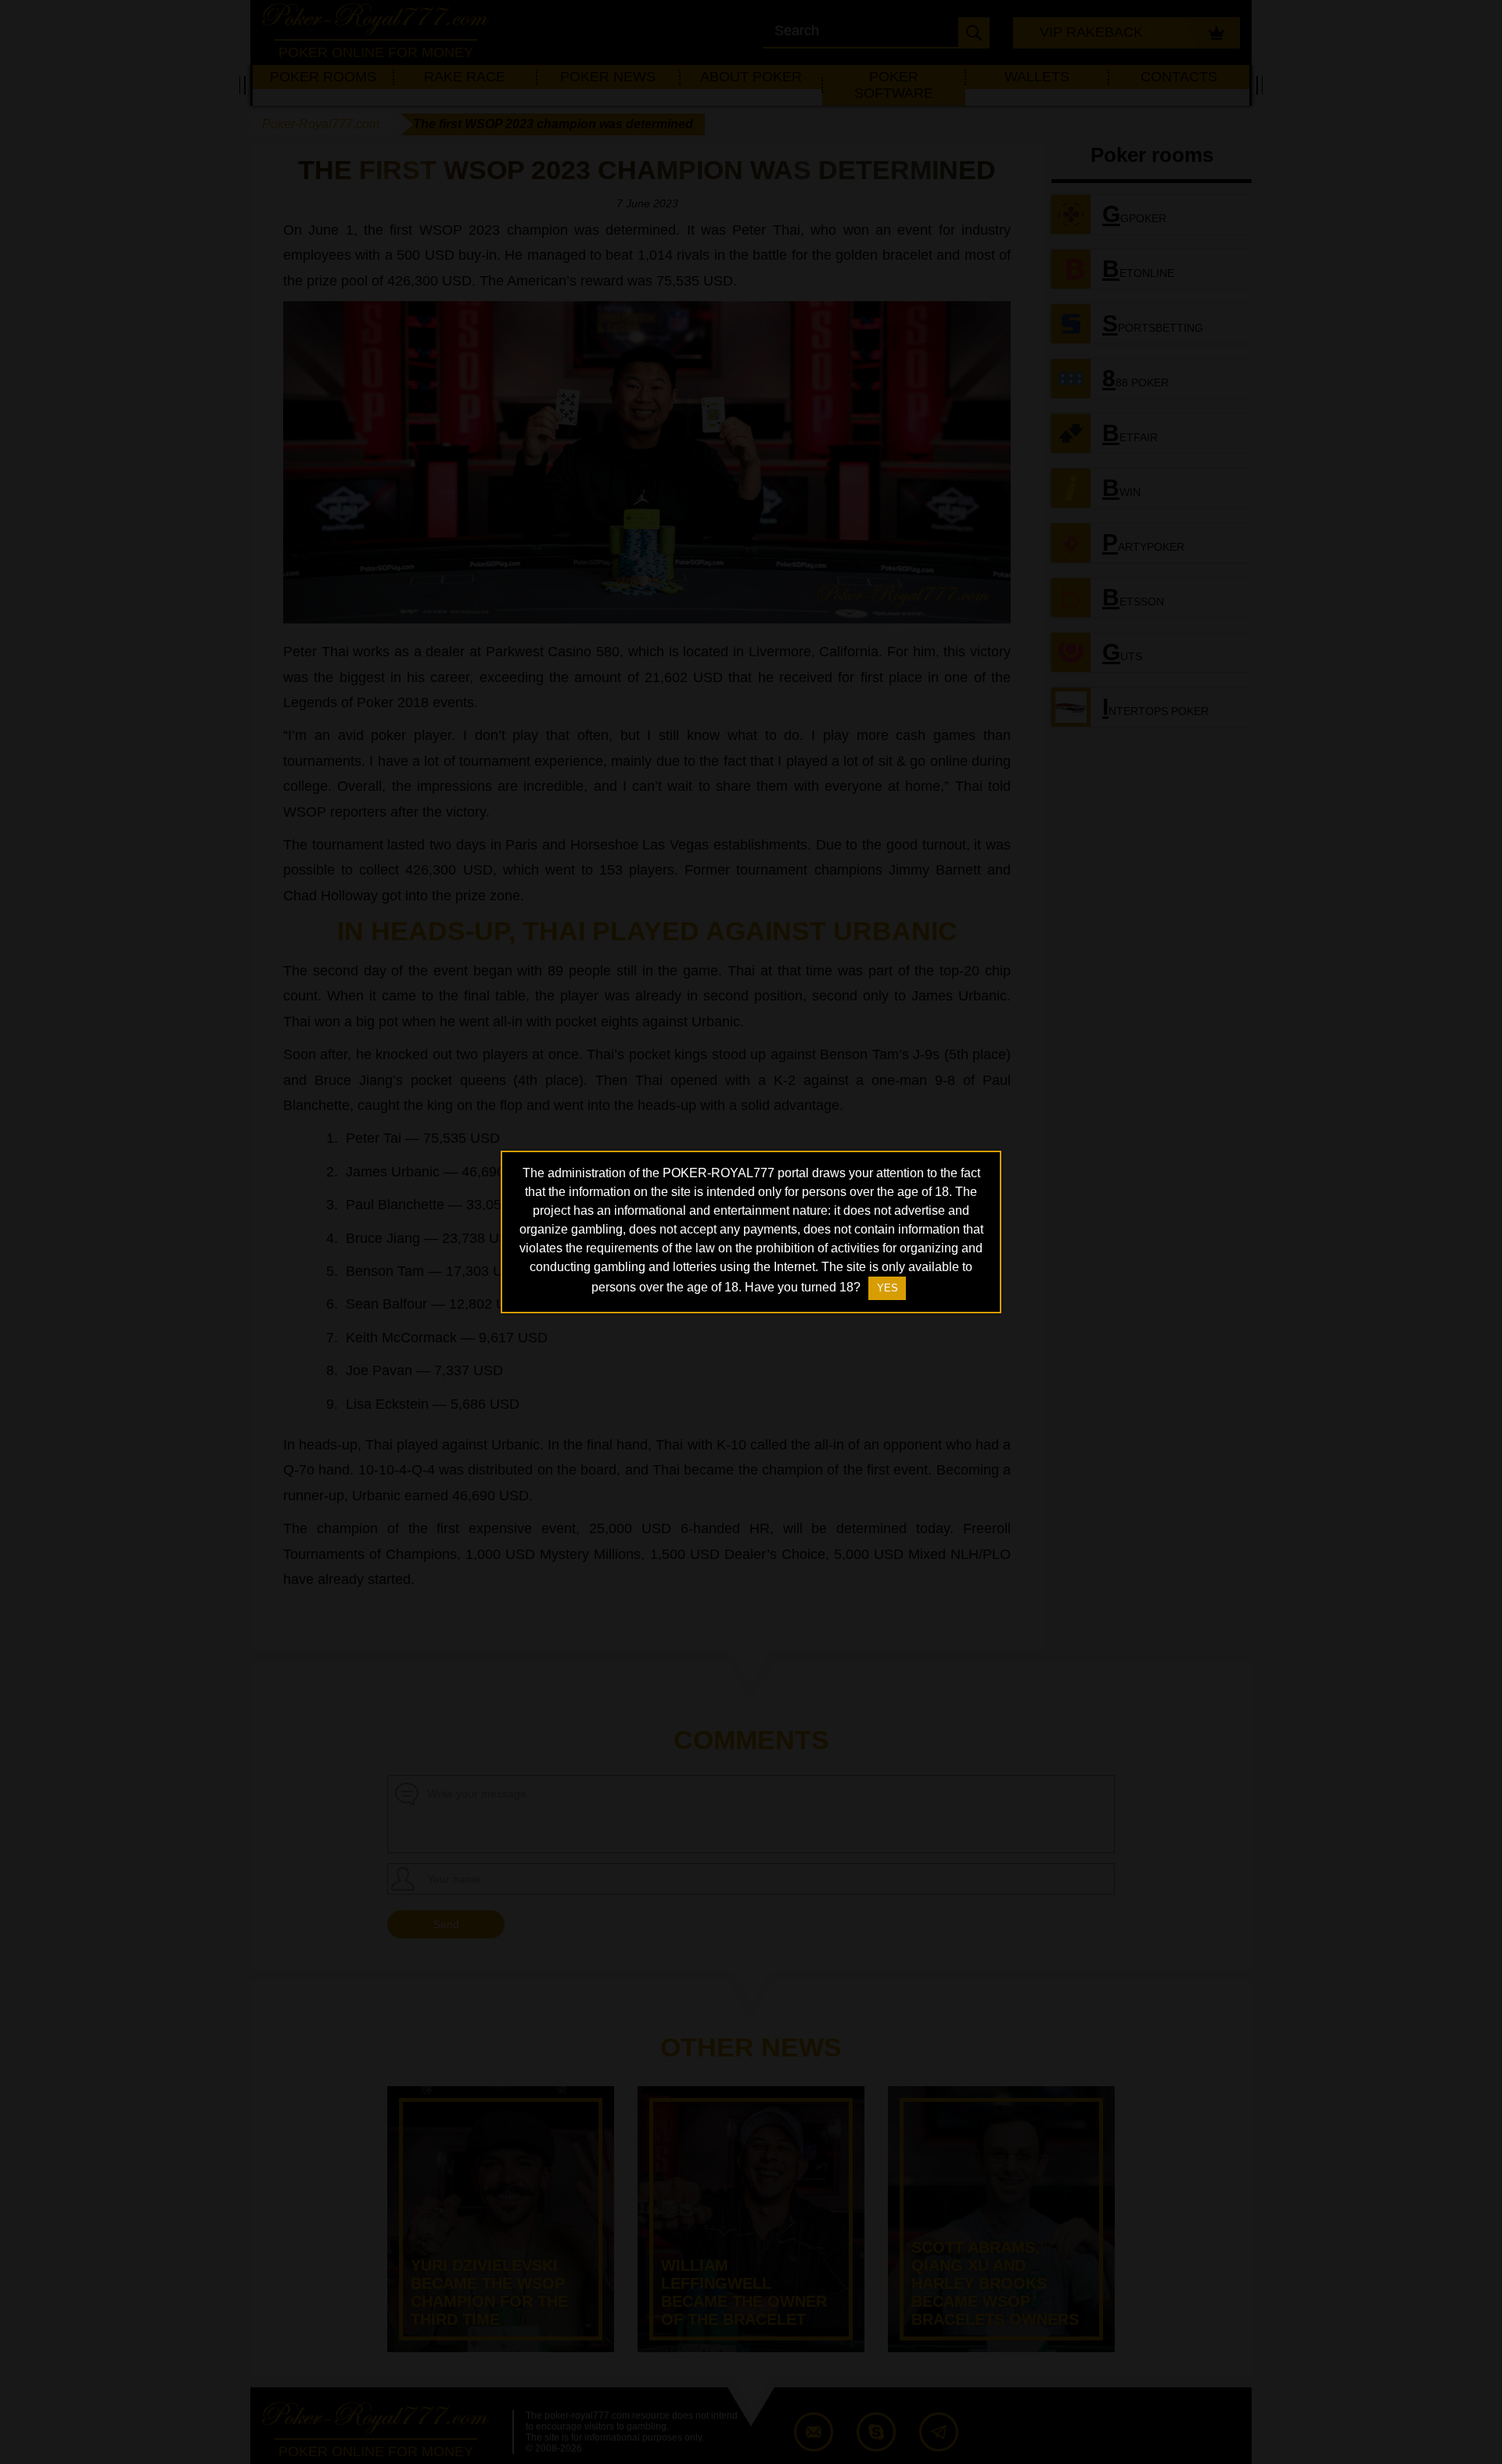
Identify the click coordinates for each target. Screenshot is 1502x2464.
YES (888, 1288)
